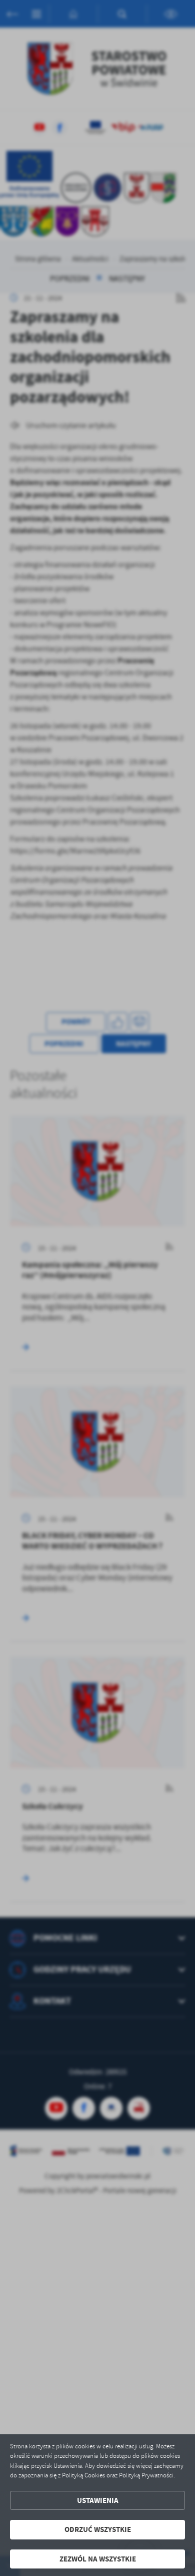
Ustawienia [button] (98, 2500)
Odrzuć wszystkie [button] (98, 2529)
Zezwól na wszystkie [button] (98, 2559)
